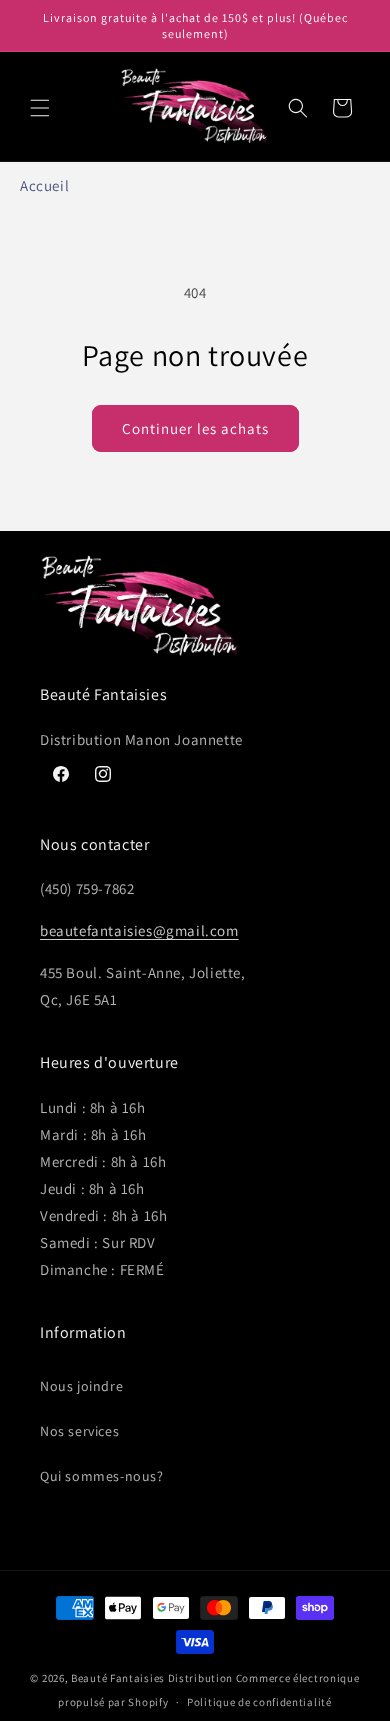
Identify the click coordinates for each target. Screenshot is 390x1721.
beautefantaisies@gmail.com (139, 930)
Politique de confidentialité (259, 1702)
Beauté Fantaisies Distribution (152, 1678)
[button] (40, 108)
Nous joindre (81, 1386)
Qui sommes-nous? (102, 1476)
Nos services (79, 1431)
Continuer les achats (195, 428)
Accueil (44, 185)
